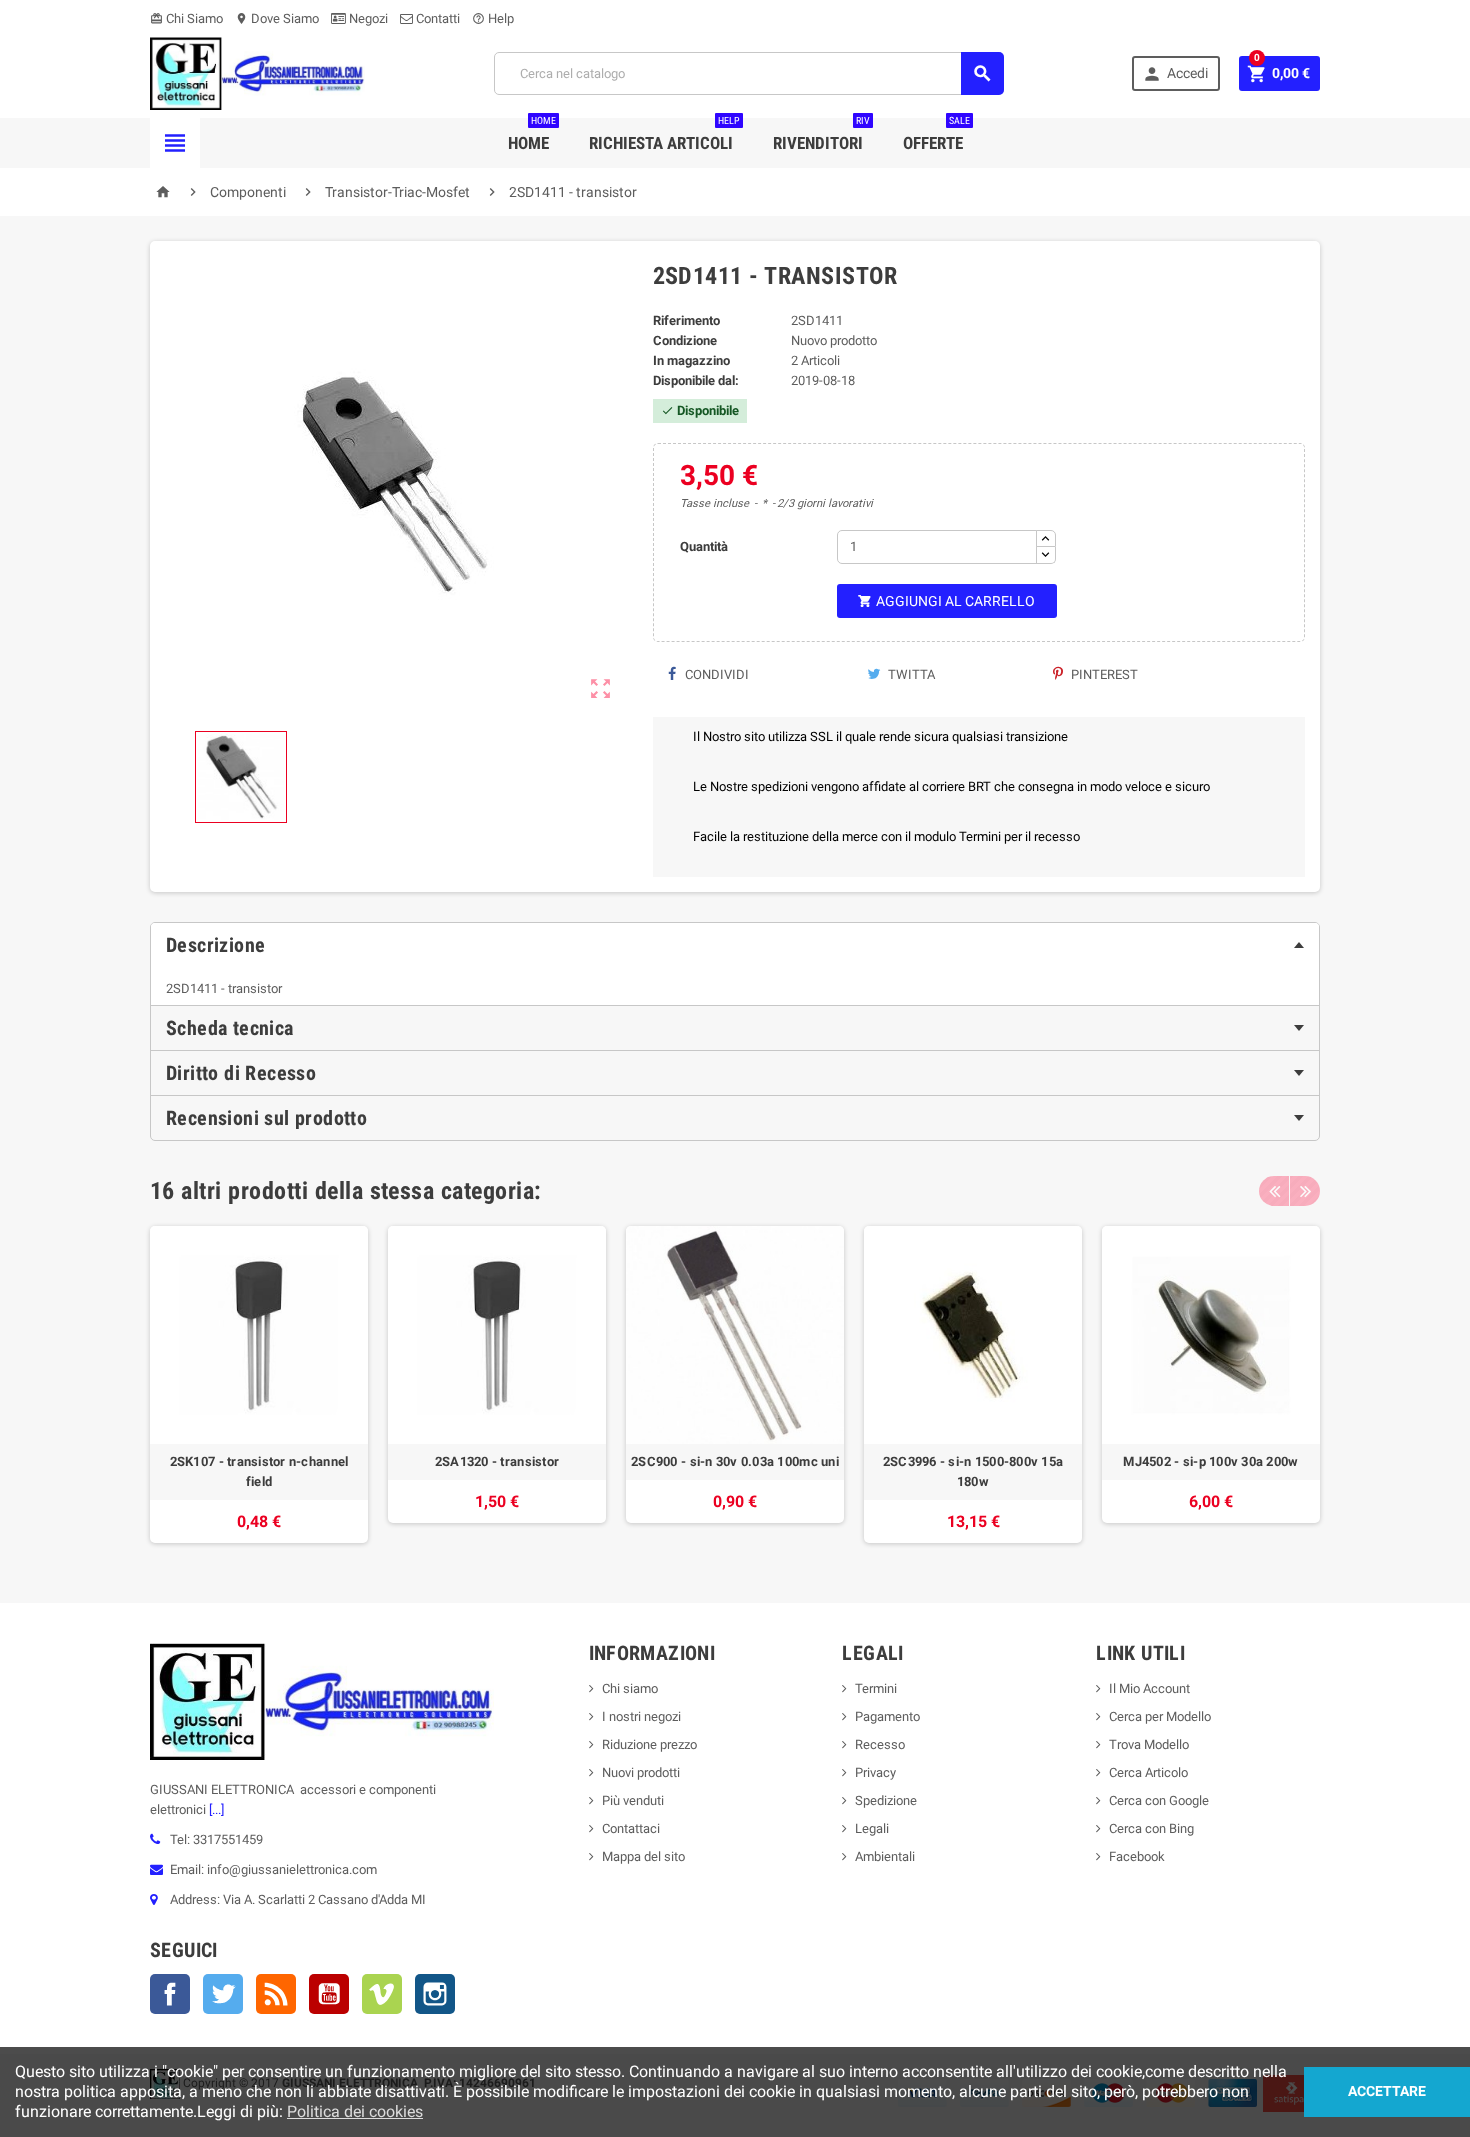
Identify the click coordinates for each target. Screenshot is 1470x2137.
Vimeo (382, 1994)
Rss (276, 1994)
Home (532, 135)
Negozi (367, 18)
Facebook (170, 1994)
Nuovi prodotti (641, 1772)
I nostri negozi (641, 1716)
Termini (876, 1688)
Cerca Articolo (1148, 1772)
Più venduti (633, 1800)
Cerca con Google (1159, 1800)
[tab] (735, 945)
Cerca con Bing (1151, 1828)
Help (493, 18)
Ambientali (885, 1856)
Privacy (875, 1772)
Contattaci (631, 1828)
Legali (872, 1828)
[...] (215, 1809)
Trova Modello (1149, 1744)
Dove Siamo (277, 18)
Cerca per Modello (1160, 1716)
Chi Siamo (186, 18)
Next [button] (1305, 1191)
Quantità (704, 546)
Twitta (910, 674)
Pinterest (1103, 674)
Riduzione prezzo (649, 1744)
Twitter (223, 1994)
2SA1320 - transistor (497, 1461)
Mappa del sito (643, 1856)
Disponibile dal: (696, 380)
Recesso (880, 1744)
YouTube (329, 1994)
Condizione (685, 340)
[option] (259, 1384)
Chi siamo (630, 1688)
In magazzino (691, 360)
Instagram (435, 1994)
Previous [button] (1274, 1191)
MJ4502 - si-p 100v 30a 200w (1210, 1461)
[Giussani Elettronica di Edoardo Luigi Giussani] (257, 72)
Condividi (715, 674)
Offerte (936, 135)
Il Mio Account (1149, 1688)
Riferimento (686, 320)
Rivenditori (821, 135)
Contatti (436, 18)
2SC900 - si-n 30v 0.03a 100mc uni (735, 1461)
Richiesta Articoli (664, 135)
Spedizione (886, 1800)
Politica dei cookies (355, 2111)
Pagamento (887, 1716)
